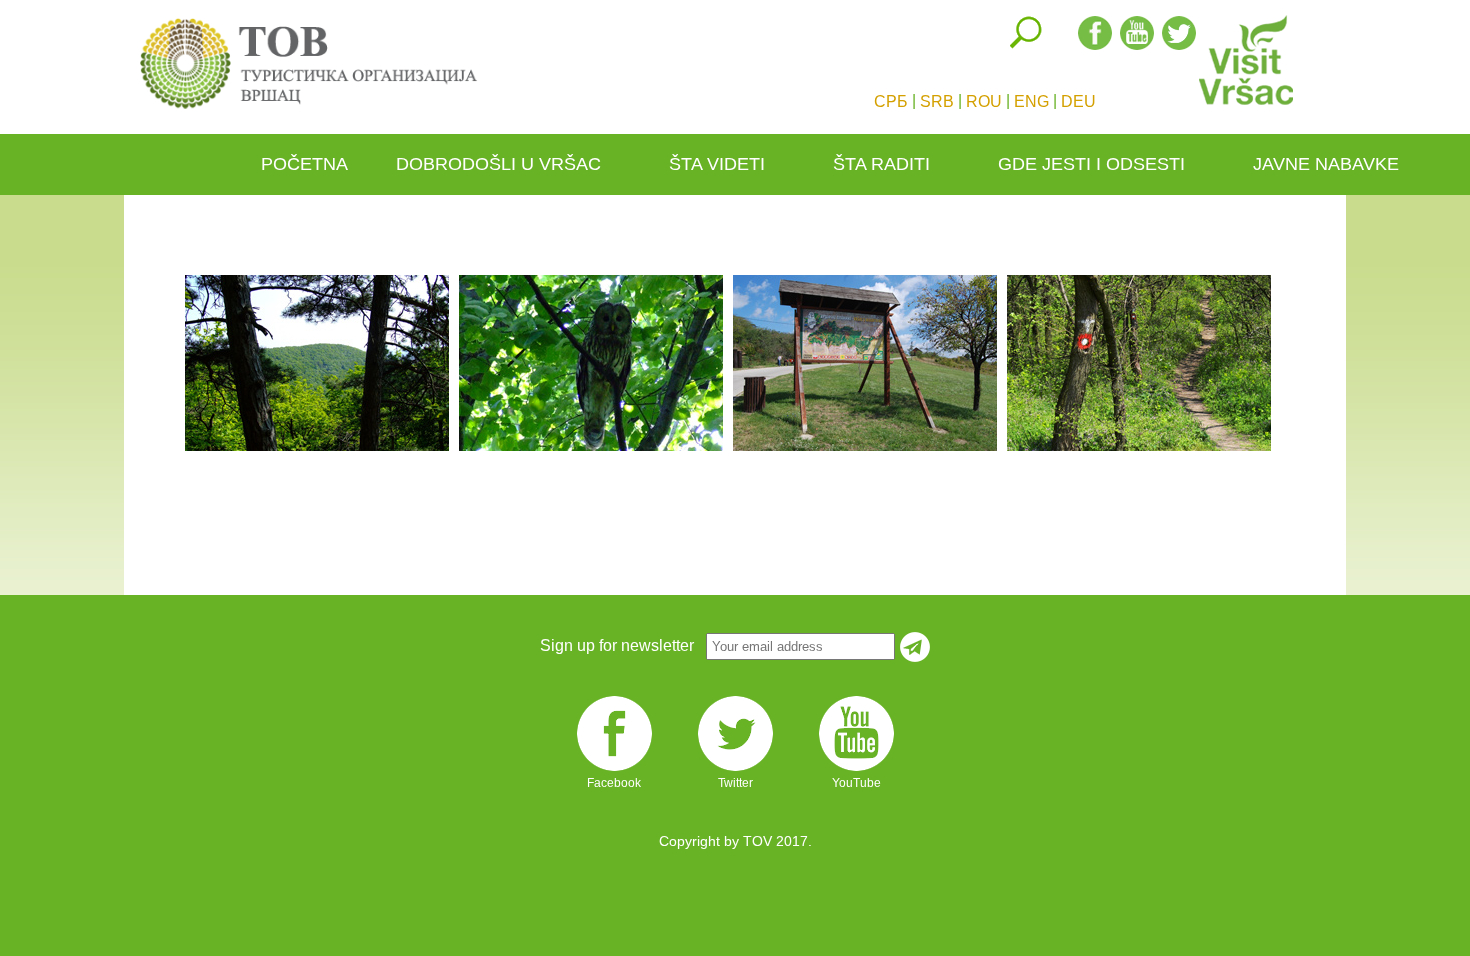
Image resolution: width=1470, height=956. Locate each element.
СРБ (891, 101)
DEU (1078, 101)
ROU (984, 101)
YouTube (856, 770)
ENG (1031, 101)
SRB (937, 101)
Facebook (614, 770)
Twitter (735, 770)
